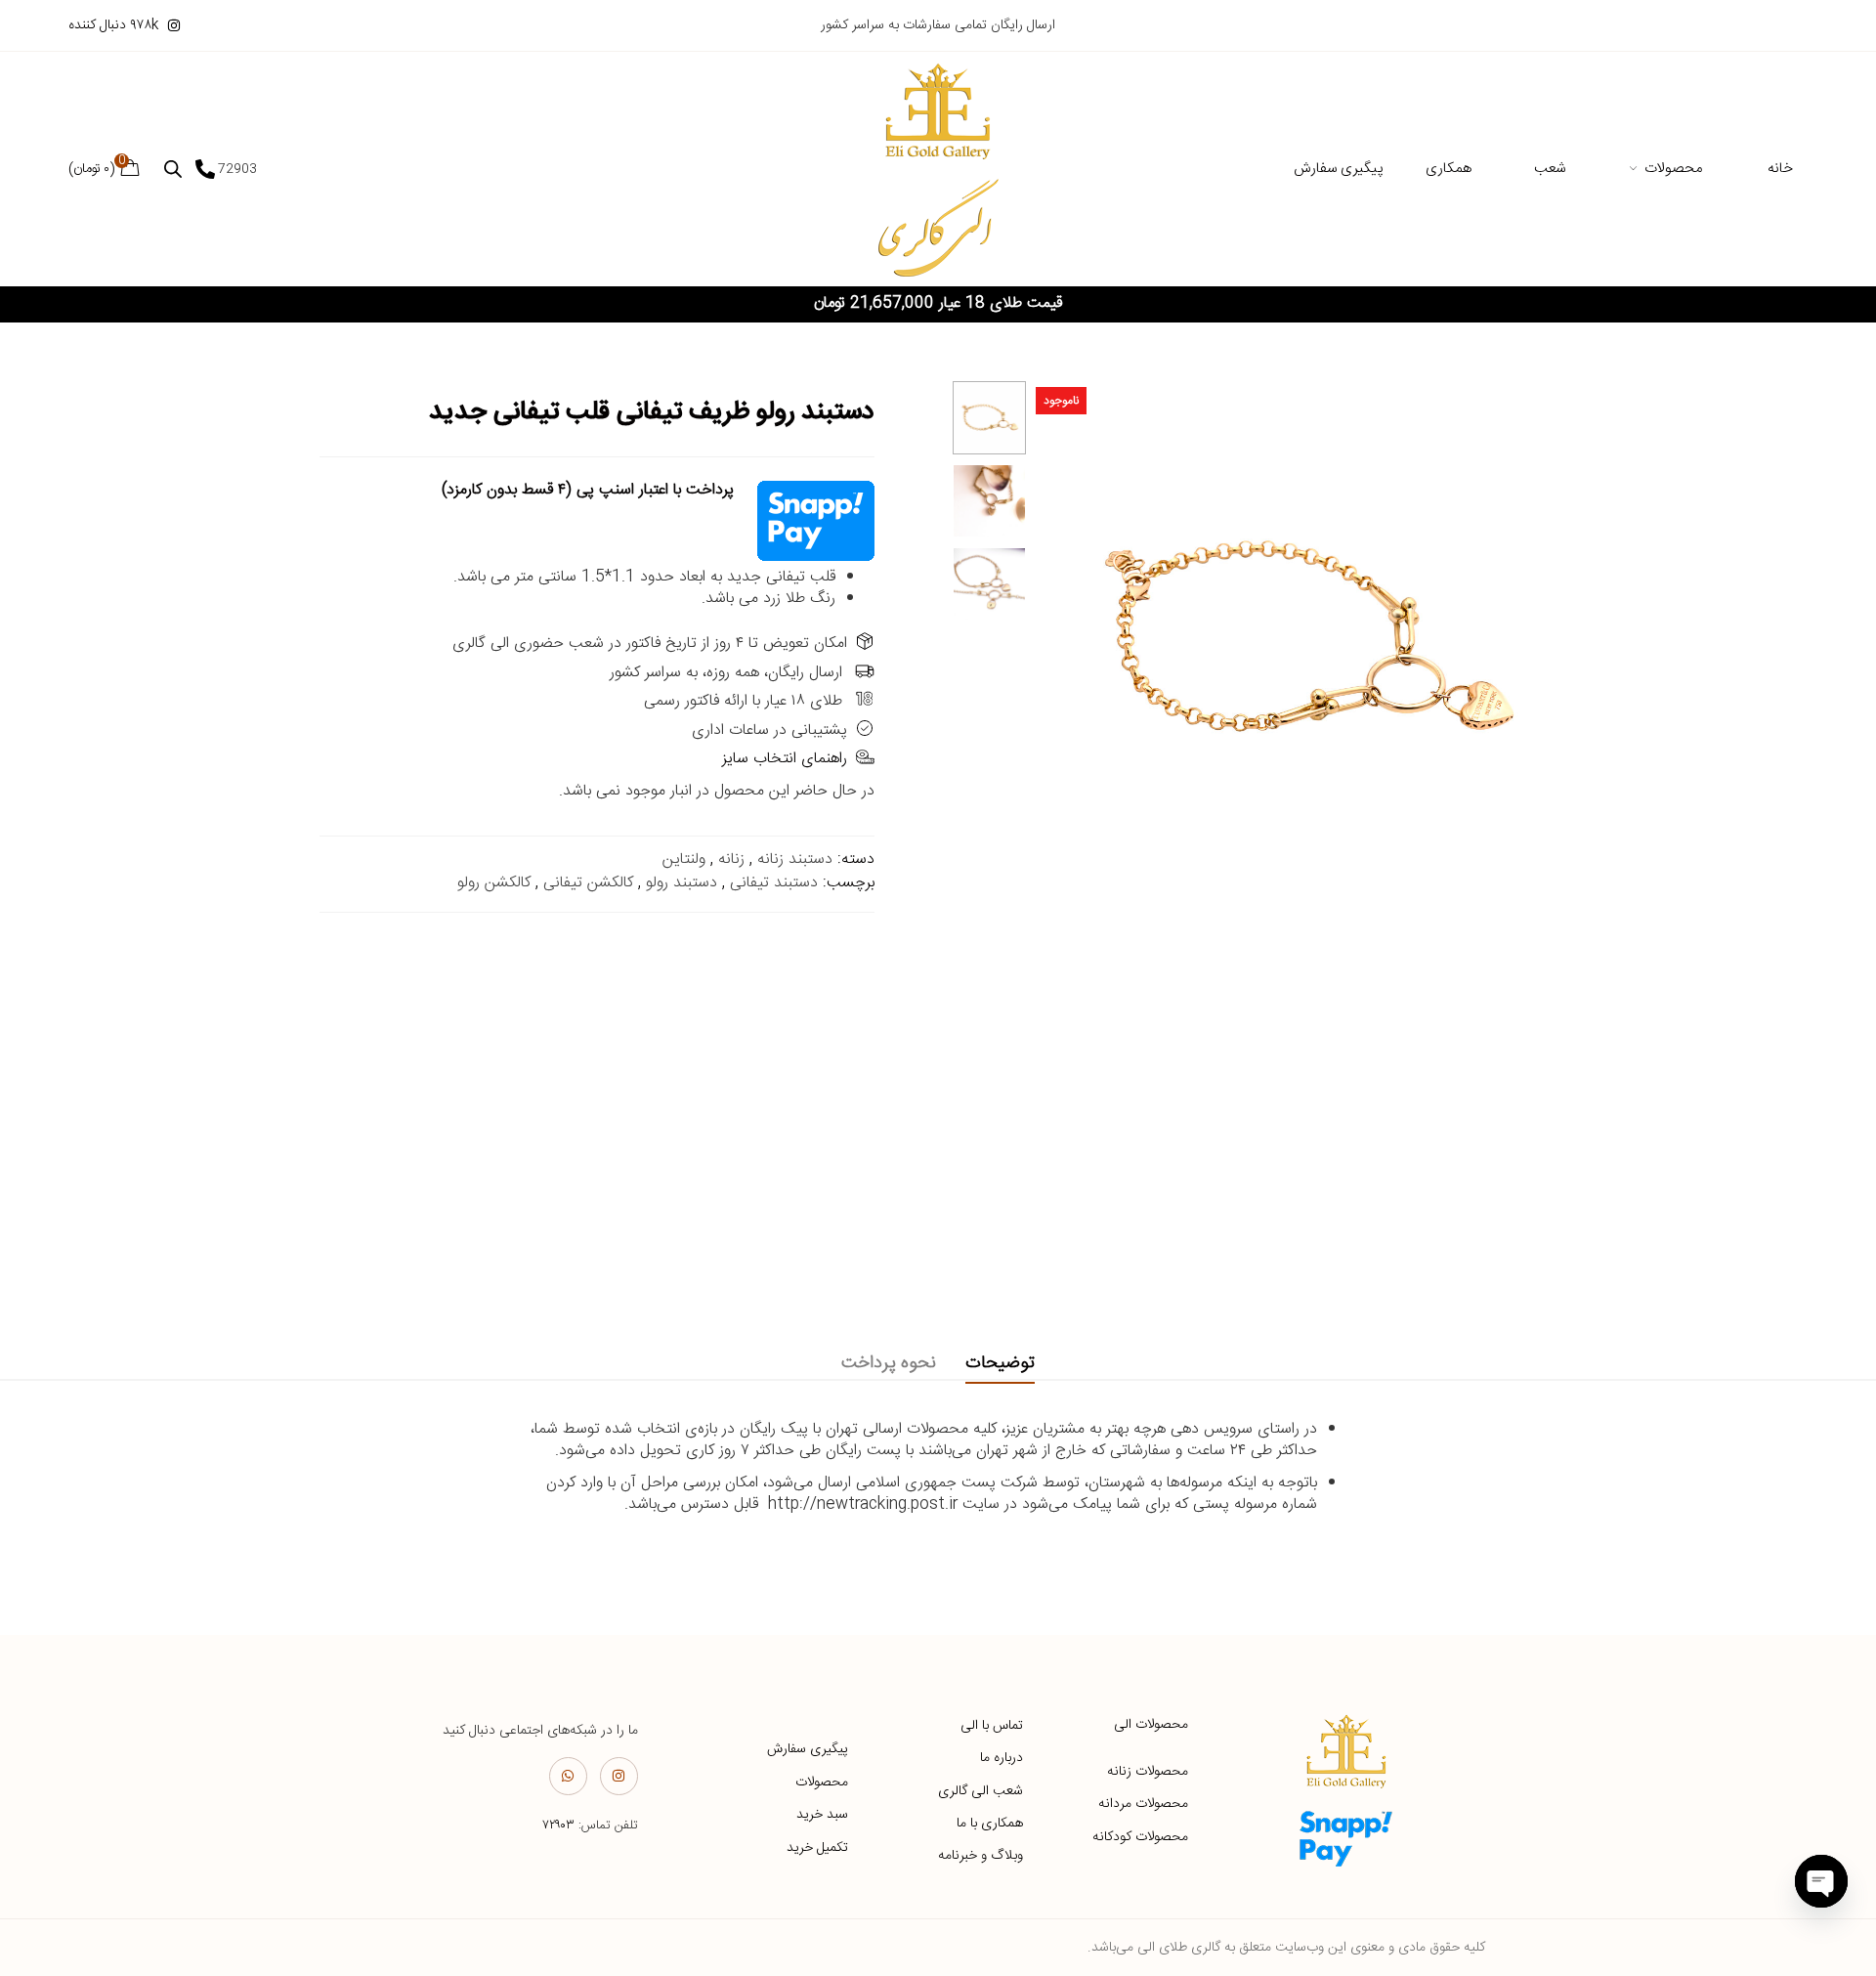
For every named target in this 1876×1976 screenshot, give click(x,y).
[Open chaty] (1821, 1881)
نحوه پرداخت (889, 1363)
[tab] (1000, 1364)
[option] (989, 418)
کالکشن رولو (494, 883)
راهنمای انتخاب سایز (785, 759)
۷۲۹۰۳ (558, 1826)
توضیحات (1000, 1363)
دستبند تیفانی (774, 883)
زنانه (731, 859)
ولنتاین (684, 859)
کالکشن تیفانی (588, 883)
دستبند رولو (682, 883)
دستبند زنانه (795, 859)
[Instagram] (619, 1776)
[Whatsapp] (568, 1776)
